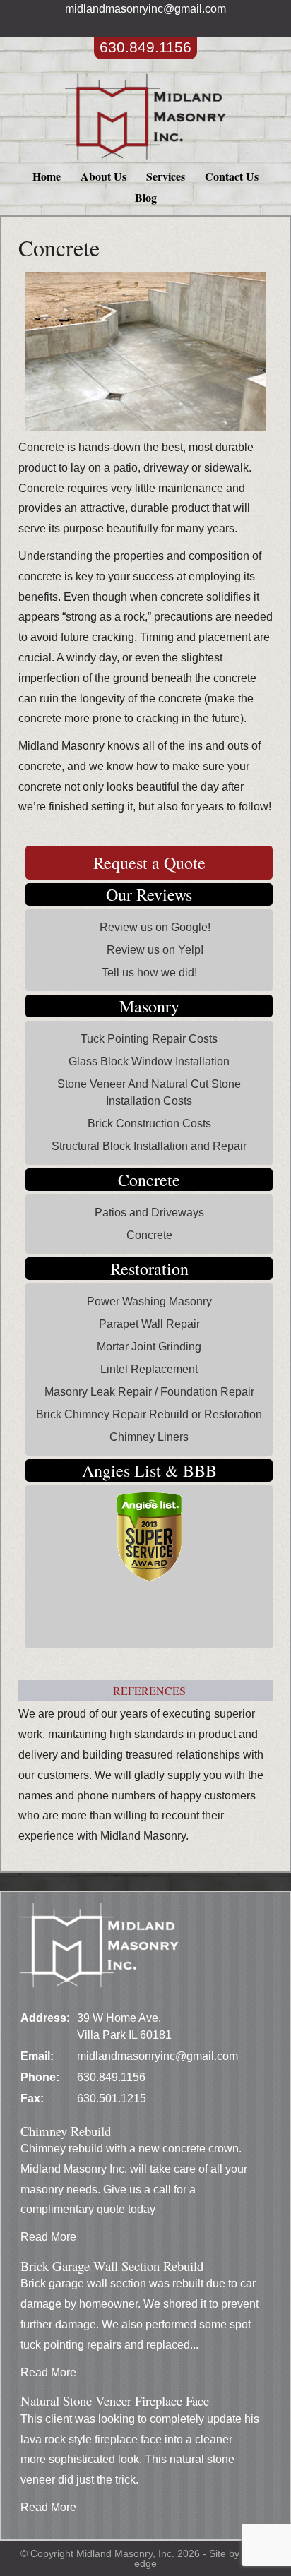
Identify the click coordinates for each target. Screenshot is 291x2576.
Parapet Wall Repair (149, 1324)
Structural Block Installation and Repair (149, 1146)
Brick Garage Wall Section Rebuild (112, 2266)
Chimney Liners (149, 1437)
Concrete (149, 1235)
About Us (103, 176)
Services (166, 176)
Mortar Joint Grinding (149, 1347)
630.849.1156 (145, 47)
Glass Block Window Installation (149, 1061)
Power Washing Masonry (149, 1301)
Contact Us (232, 176)
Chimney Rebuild (66, 2131)
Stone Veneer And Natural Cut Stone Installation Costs (149, 1092)
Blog (146, 197)
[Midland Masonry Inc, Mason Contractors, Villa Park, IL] (85, 1621)
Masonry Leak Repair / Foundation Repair (149, 1392)
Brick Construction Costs (149, 1124)
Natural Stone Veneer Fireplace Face (115, 2401)
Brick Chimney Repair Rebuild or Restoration (149, 1414)
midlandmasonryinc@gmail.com (145, 9)
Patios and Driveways (149, 1212)
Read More (48, 2237)
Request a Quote (149, 863)
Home (47, 176)
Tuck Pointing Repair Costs (149, 1039)
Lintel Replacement (149, 1369)
